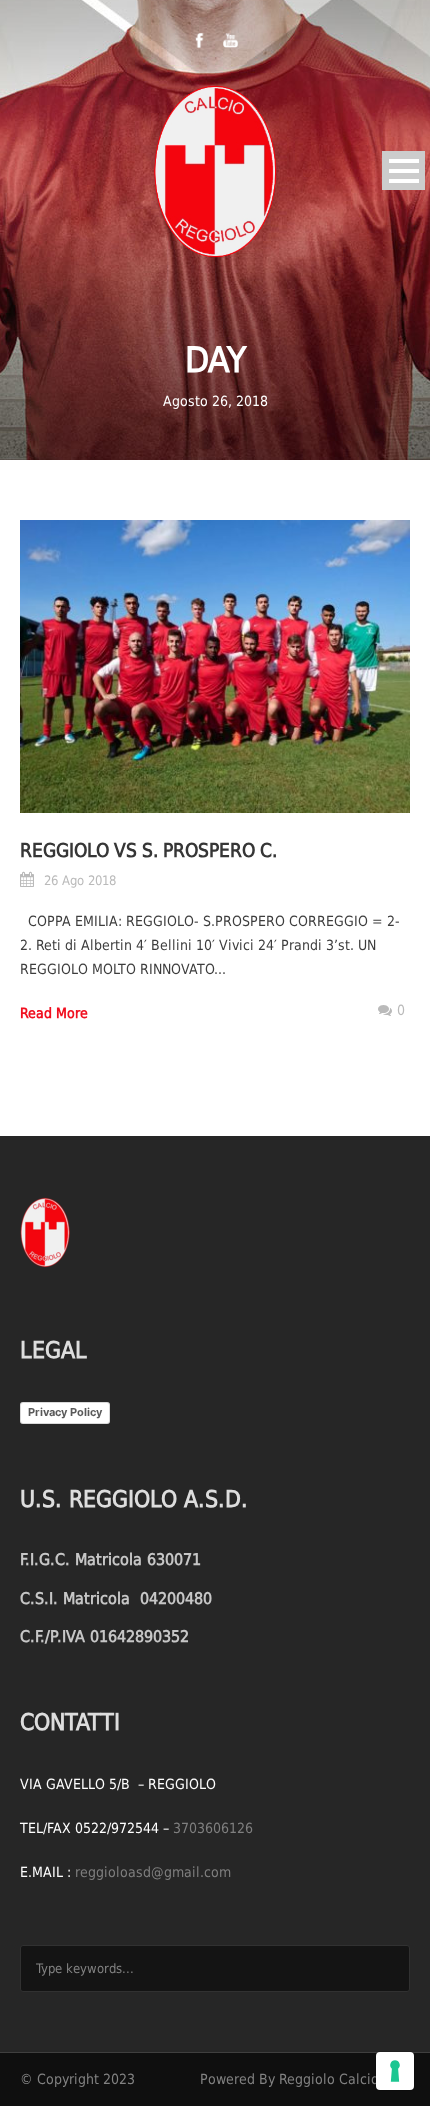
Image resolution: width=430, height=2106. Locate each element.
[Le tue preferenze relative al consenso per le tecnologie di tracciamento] (395, 2071)
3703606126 (213, 1828)
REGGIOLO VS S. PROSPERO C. (148, 850)
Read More (54, 1013)
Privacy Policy (65, 1412)
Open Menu (403, 170)
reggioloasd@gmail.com (153, 1872)
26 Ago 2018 (80, 880)
